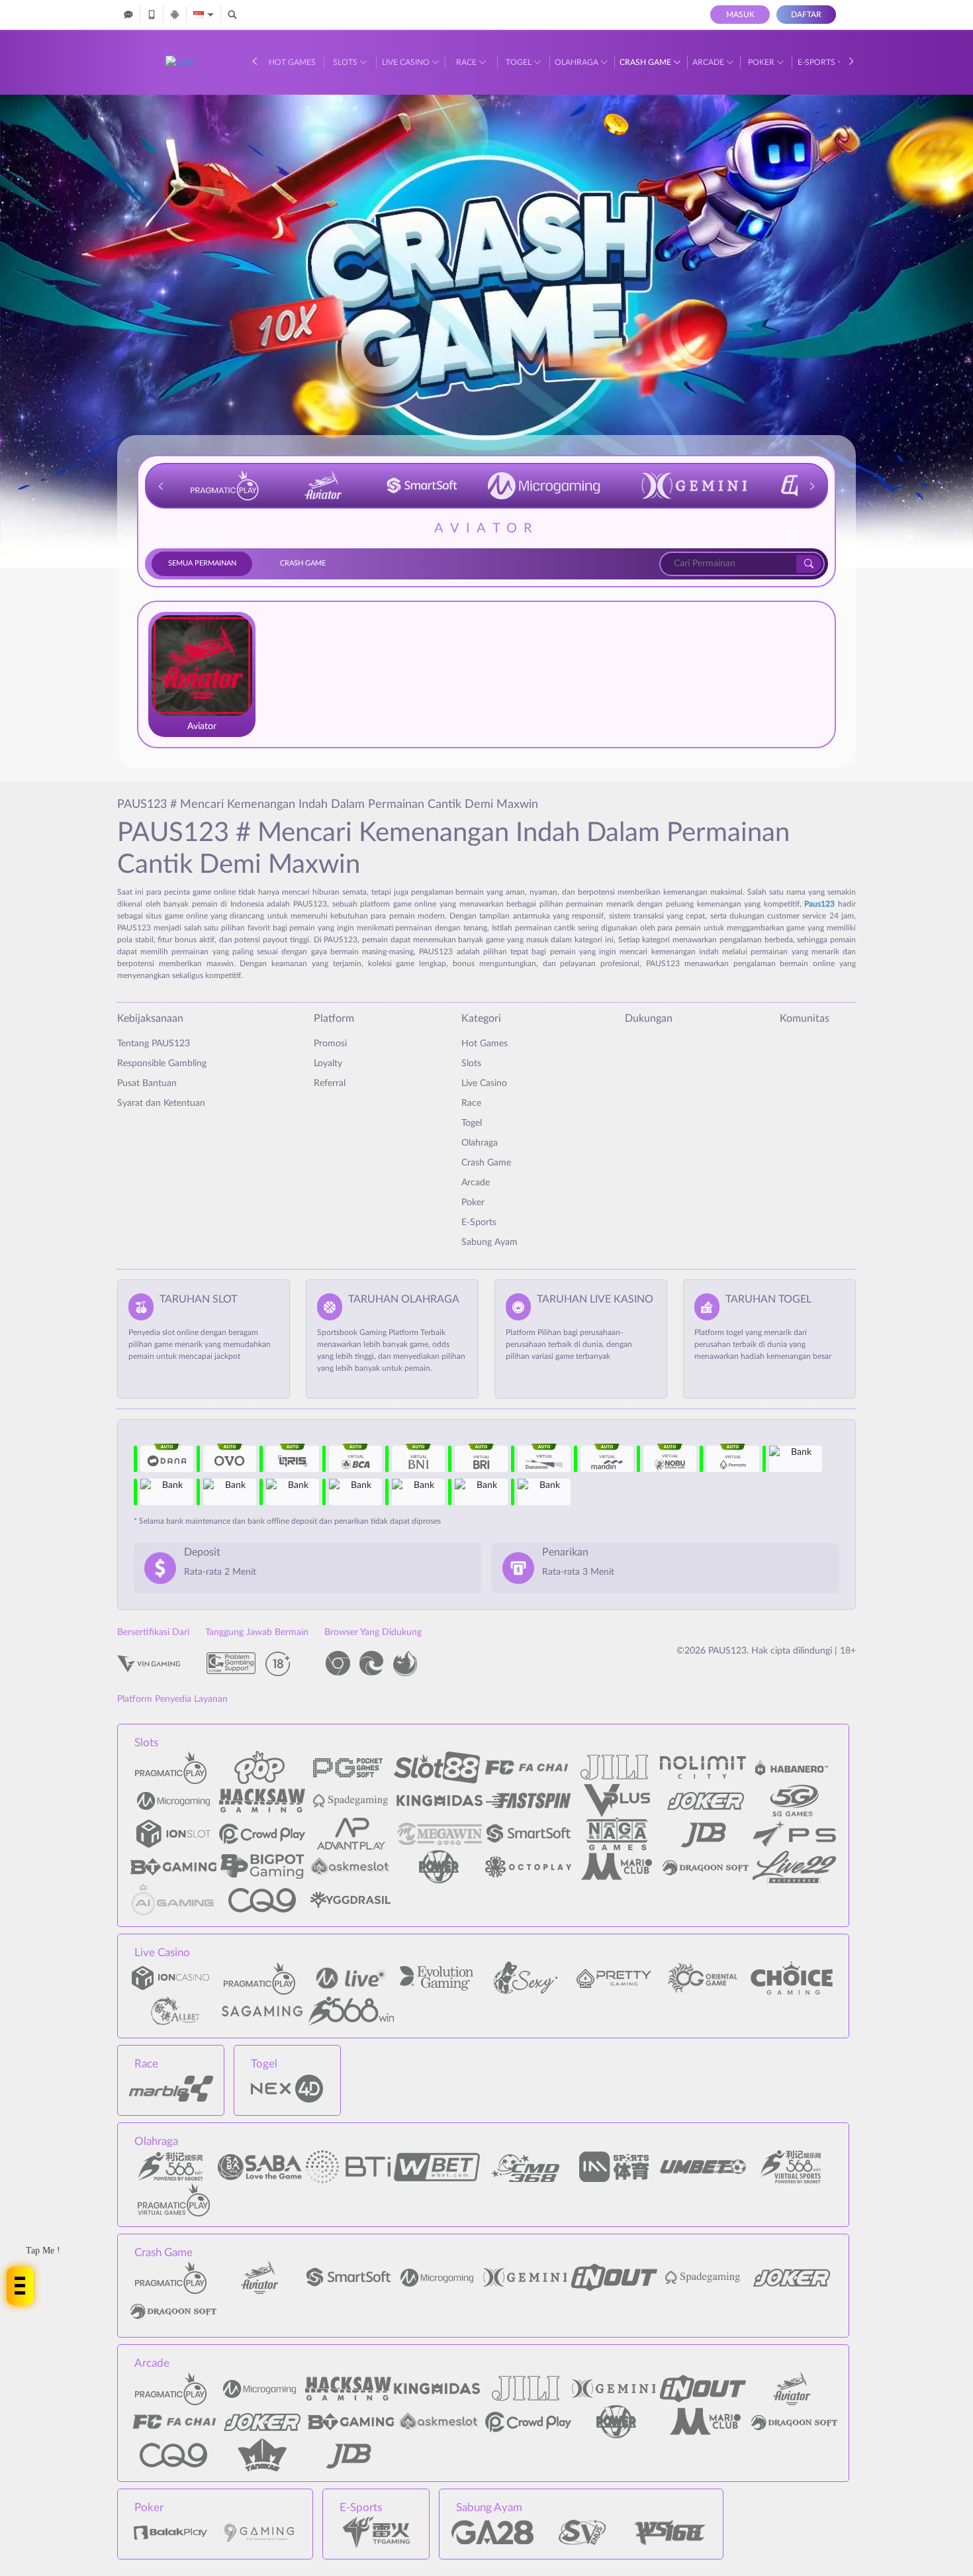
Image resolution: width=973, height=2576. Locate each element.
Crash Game (646, 62)
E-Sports (817, 62)
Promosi (330, 1044)
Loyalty (328, 1064)
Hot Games (292, 62)
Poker (762, 62)
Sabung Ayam (489, 1242)
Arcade (709, 62)
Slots (346, 62)
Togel (520, 62)
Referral (330, 1083)
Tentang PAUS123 (154, 1044)
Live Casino (407, 62)
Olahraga (578, 62)
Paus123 (819, 904)
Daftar (806, 15)
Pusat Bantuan (147, 1083)
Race (467, 62)
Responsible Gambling (162, 1064)
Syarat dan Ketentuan (161, 1103)
